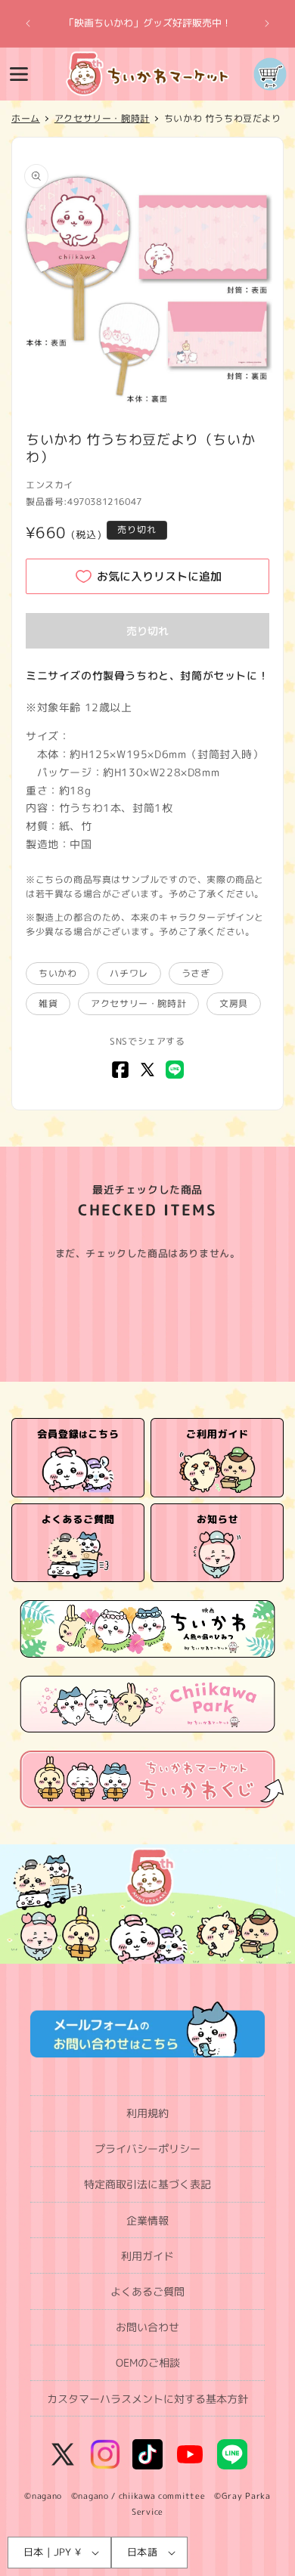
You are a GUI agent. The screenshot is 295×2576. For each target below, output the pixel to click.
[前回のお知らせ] (28, 23)
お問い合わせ (147, 2327)
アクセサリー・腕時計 (138, 1003)
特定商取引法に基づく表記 (147, 2184)
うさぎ (196, 973)
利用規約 (147, 2113)
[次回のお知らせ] (267, 23)
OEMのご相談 (148, 2362)
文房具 (234, 1003)
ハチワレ (129, 973)
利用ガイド (147, 2256)
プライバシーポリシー (147, 2149)
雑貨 (48, 1003)
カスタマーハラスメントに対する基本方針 (147, 2399)
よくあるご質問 (147, 2291)
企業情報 (147, 2220)
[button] (19, 74)
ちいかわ (57, 973)
